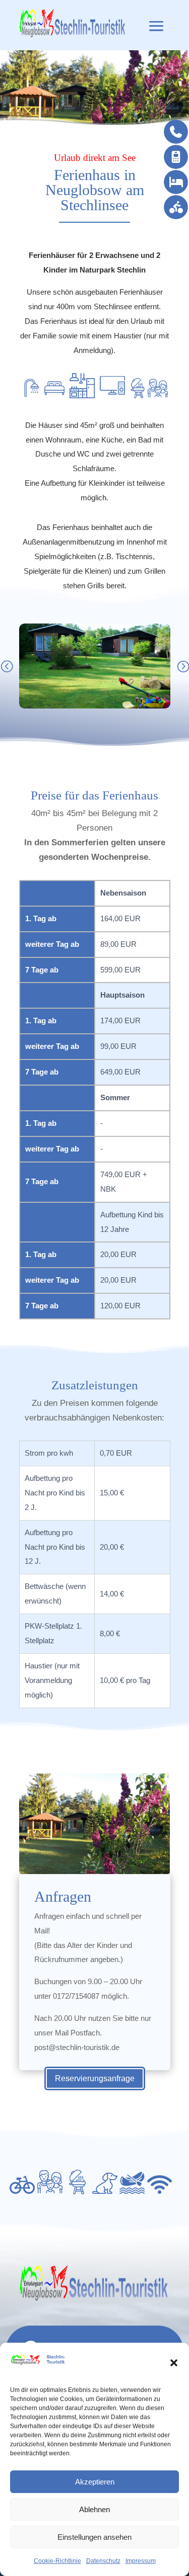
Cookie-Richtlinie (57, 2561)
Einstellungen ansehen (94, 2537)
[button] (174, 2363)
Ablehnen (94, 2509)
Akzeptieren (95, 2482)
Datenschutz (103, 2561)
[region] (94, 89)
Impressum (141, 2561)
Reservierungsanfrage (95, 2078)
